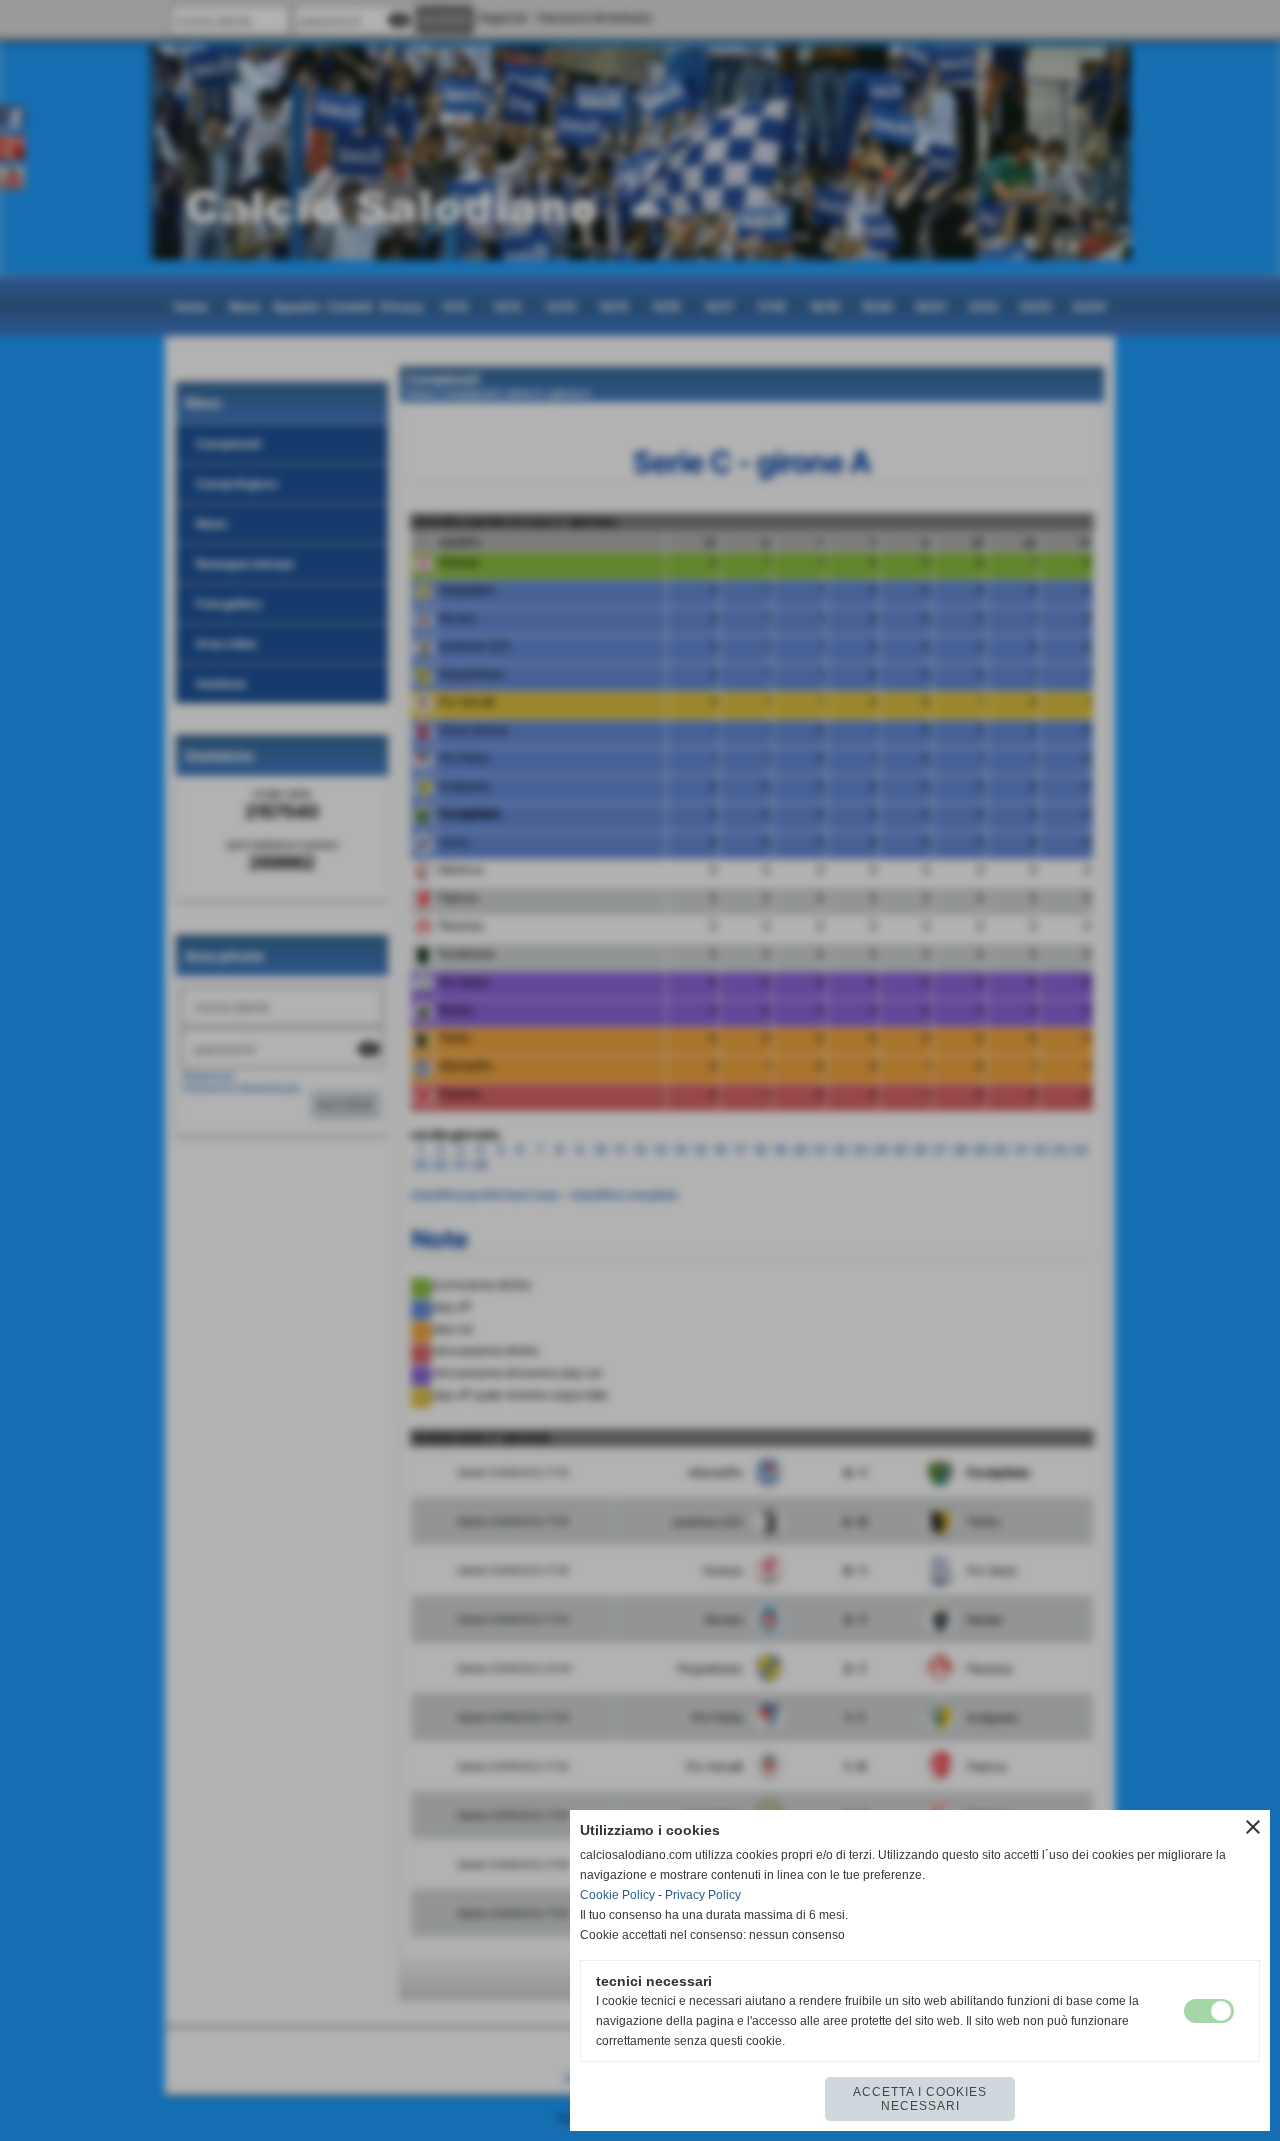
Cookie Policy (617, 1895)
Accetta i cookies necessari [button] (920, 2099)
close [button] (1253, 1827)
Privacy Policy (703, 1895)
